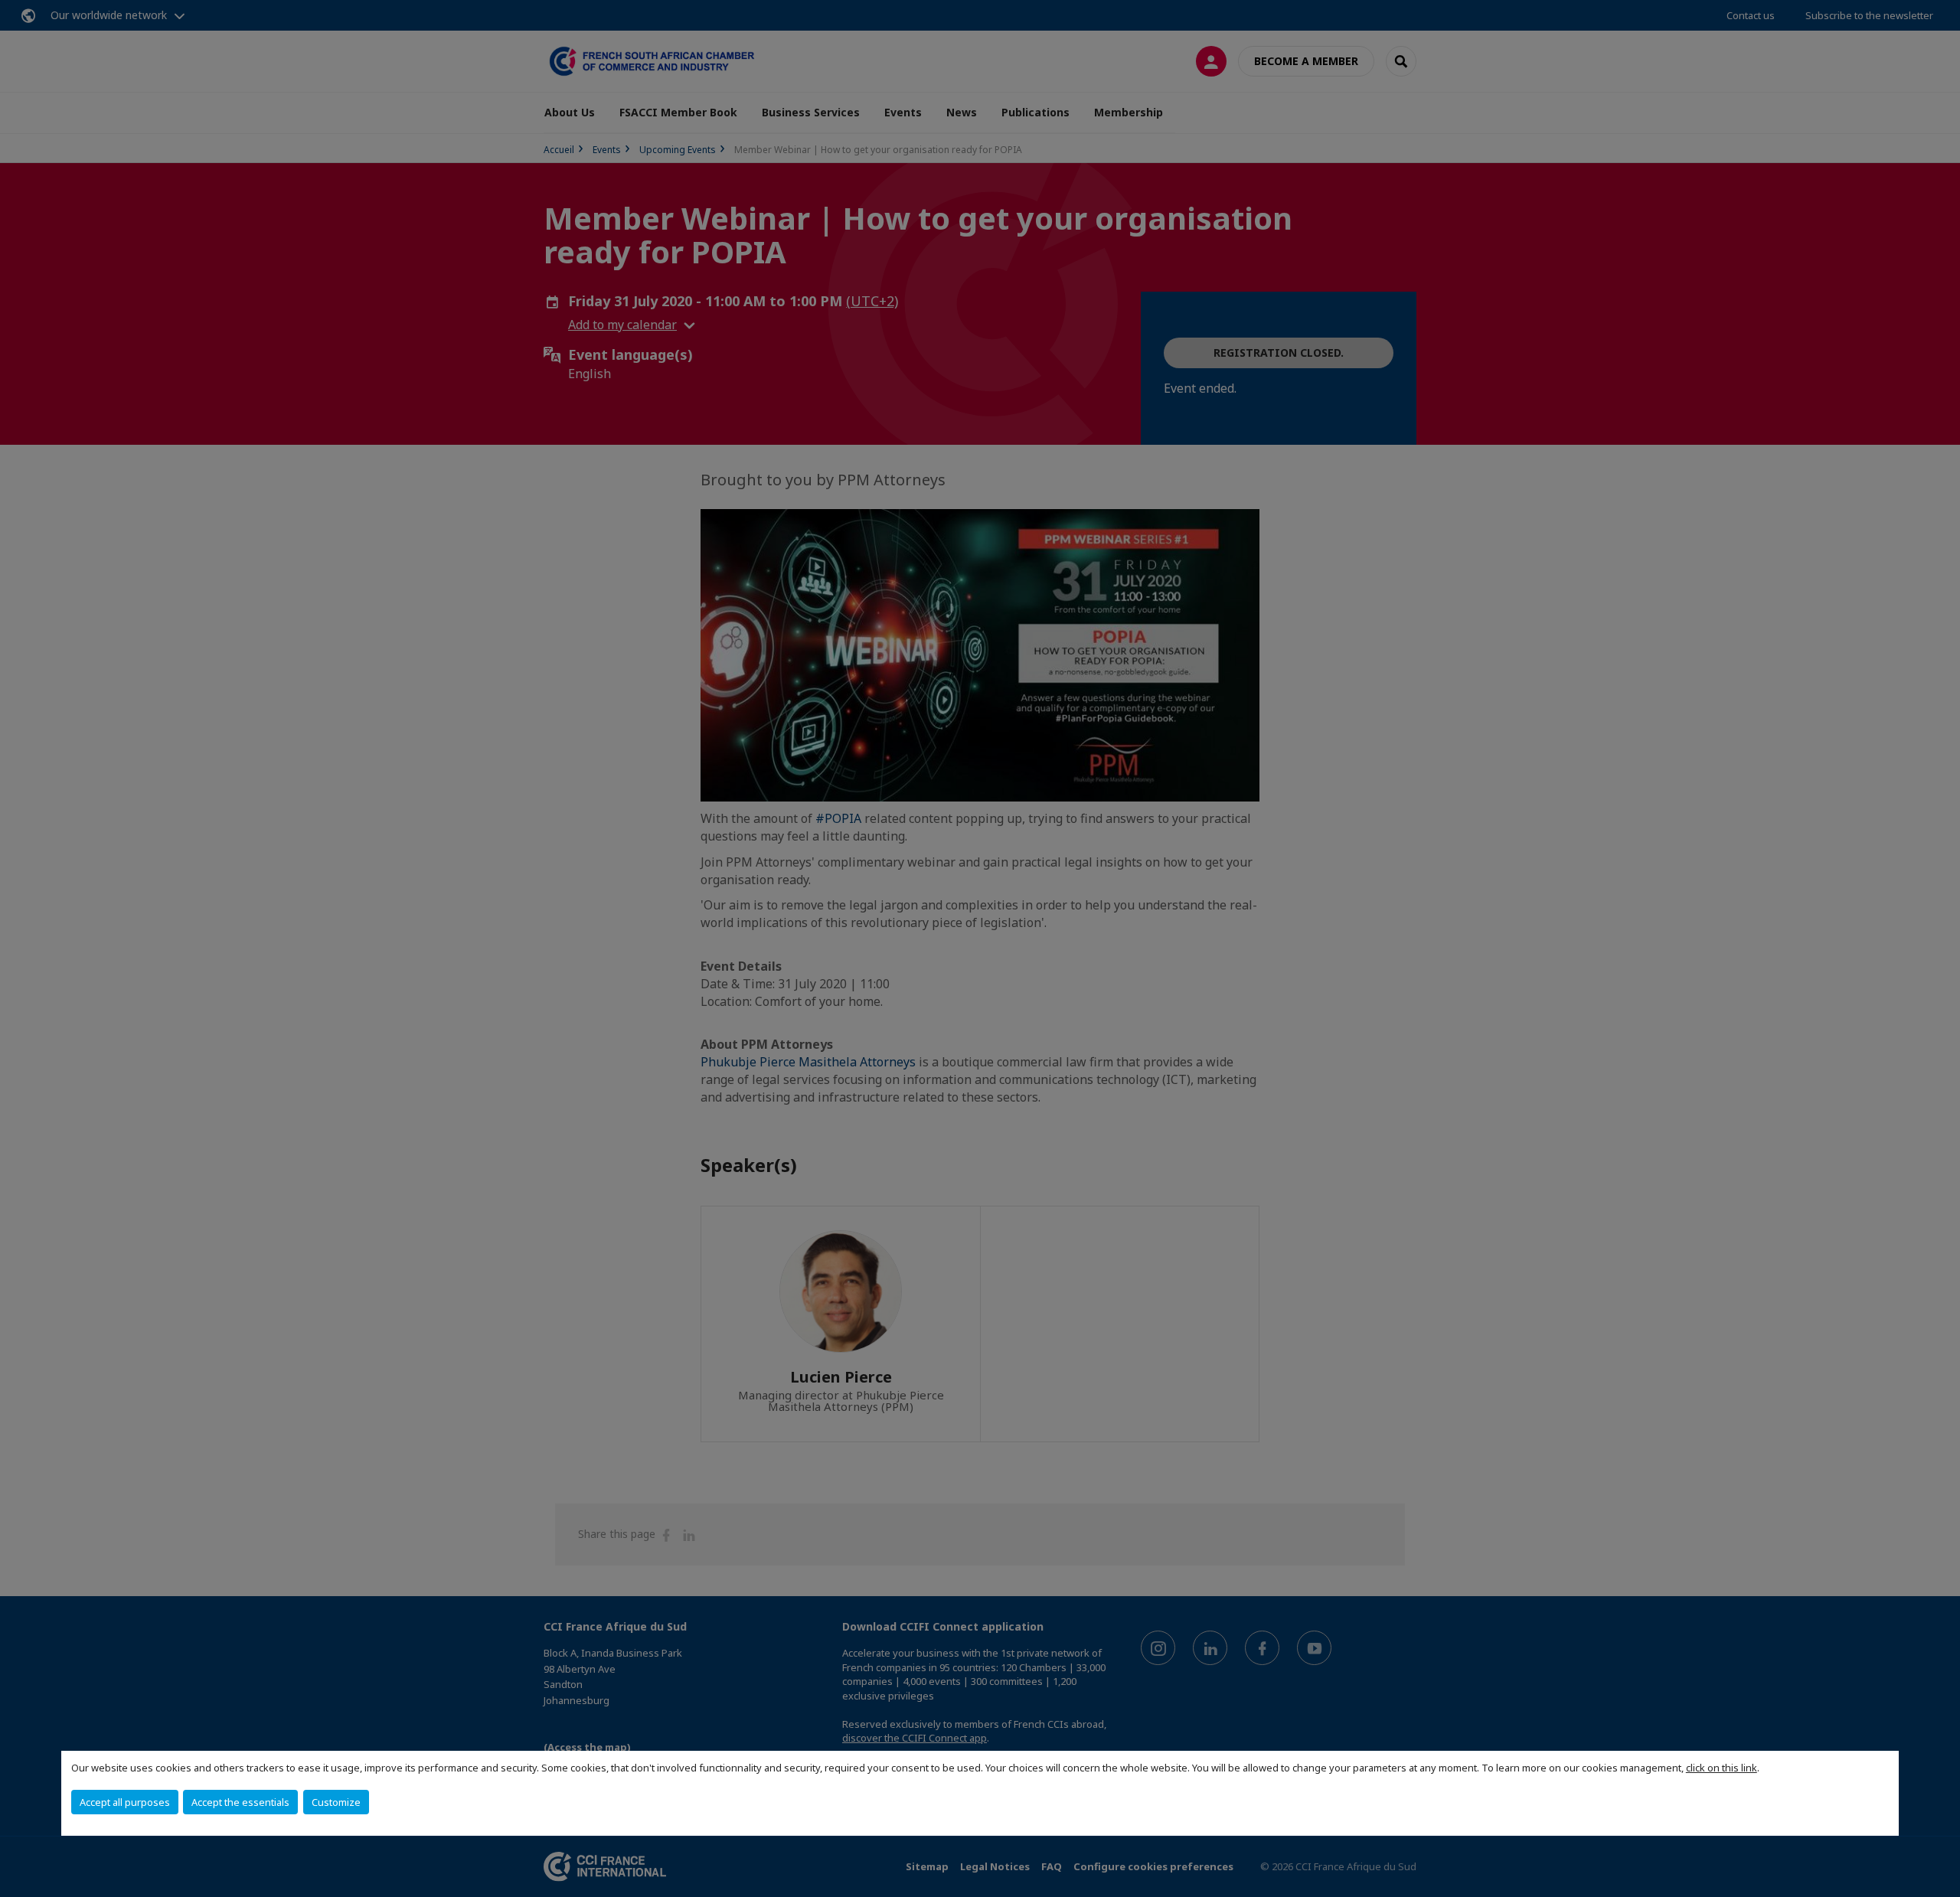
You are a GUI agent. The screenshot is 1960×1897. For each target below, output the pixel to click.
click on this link (1722, 1768)
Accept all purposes (125, 1802)
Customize (336, 1802)
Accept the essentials (240, 1802)
